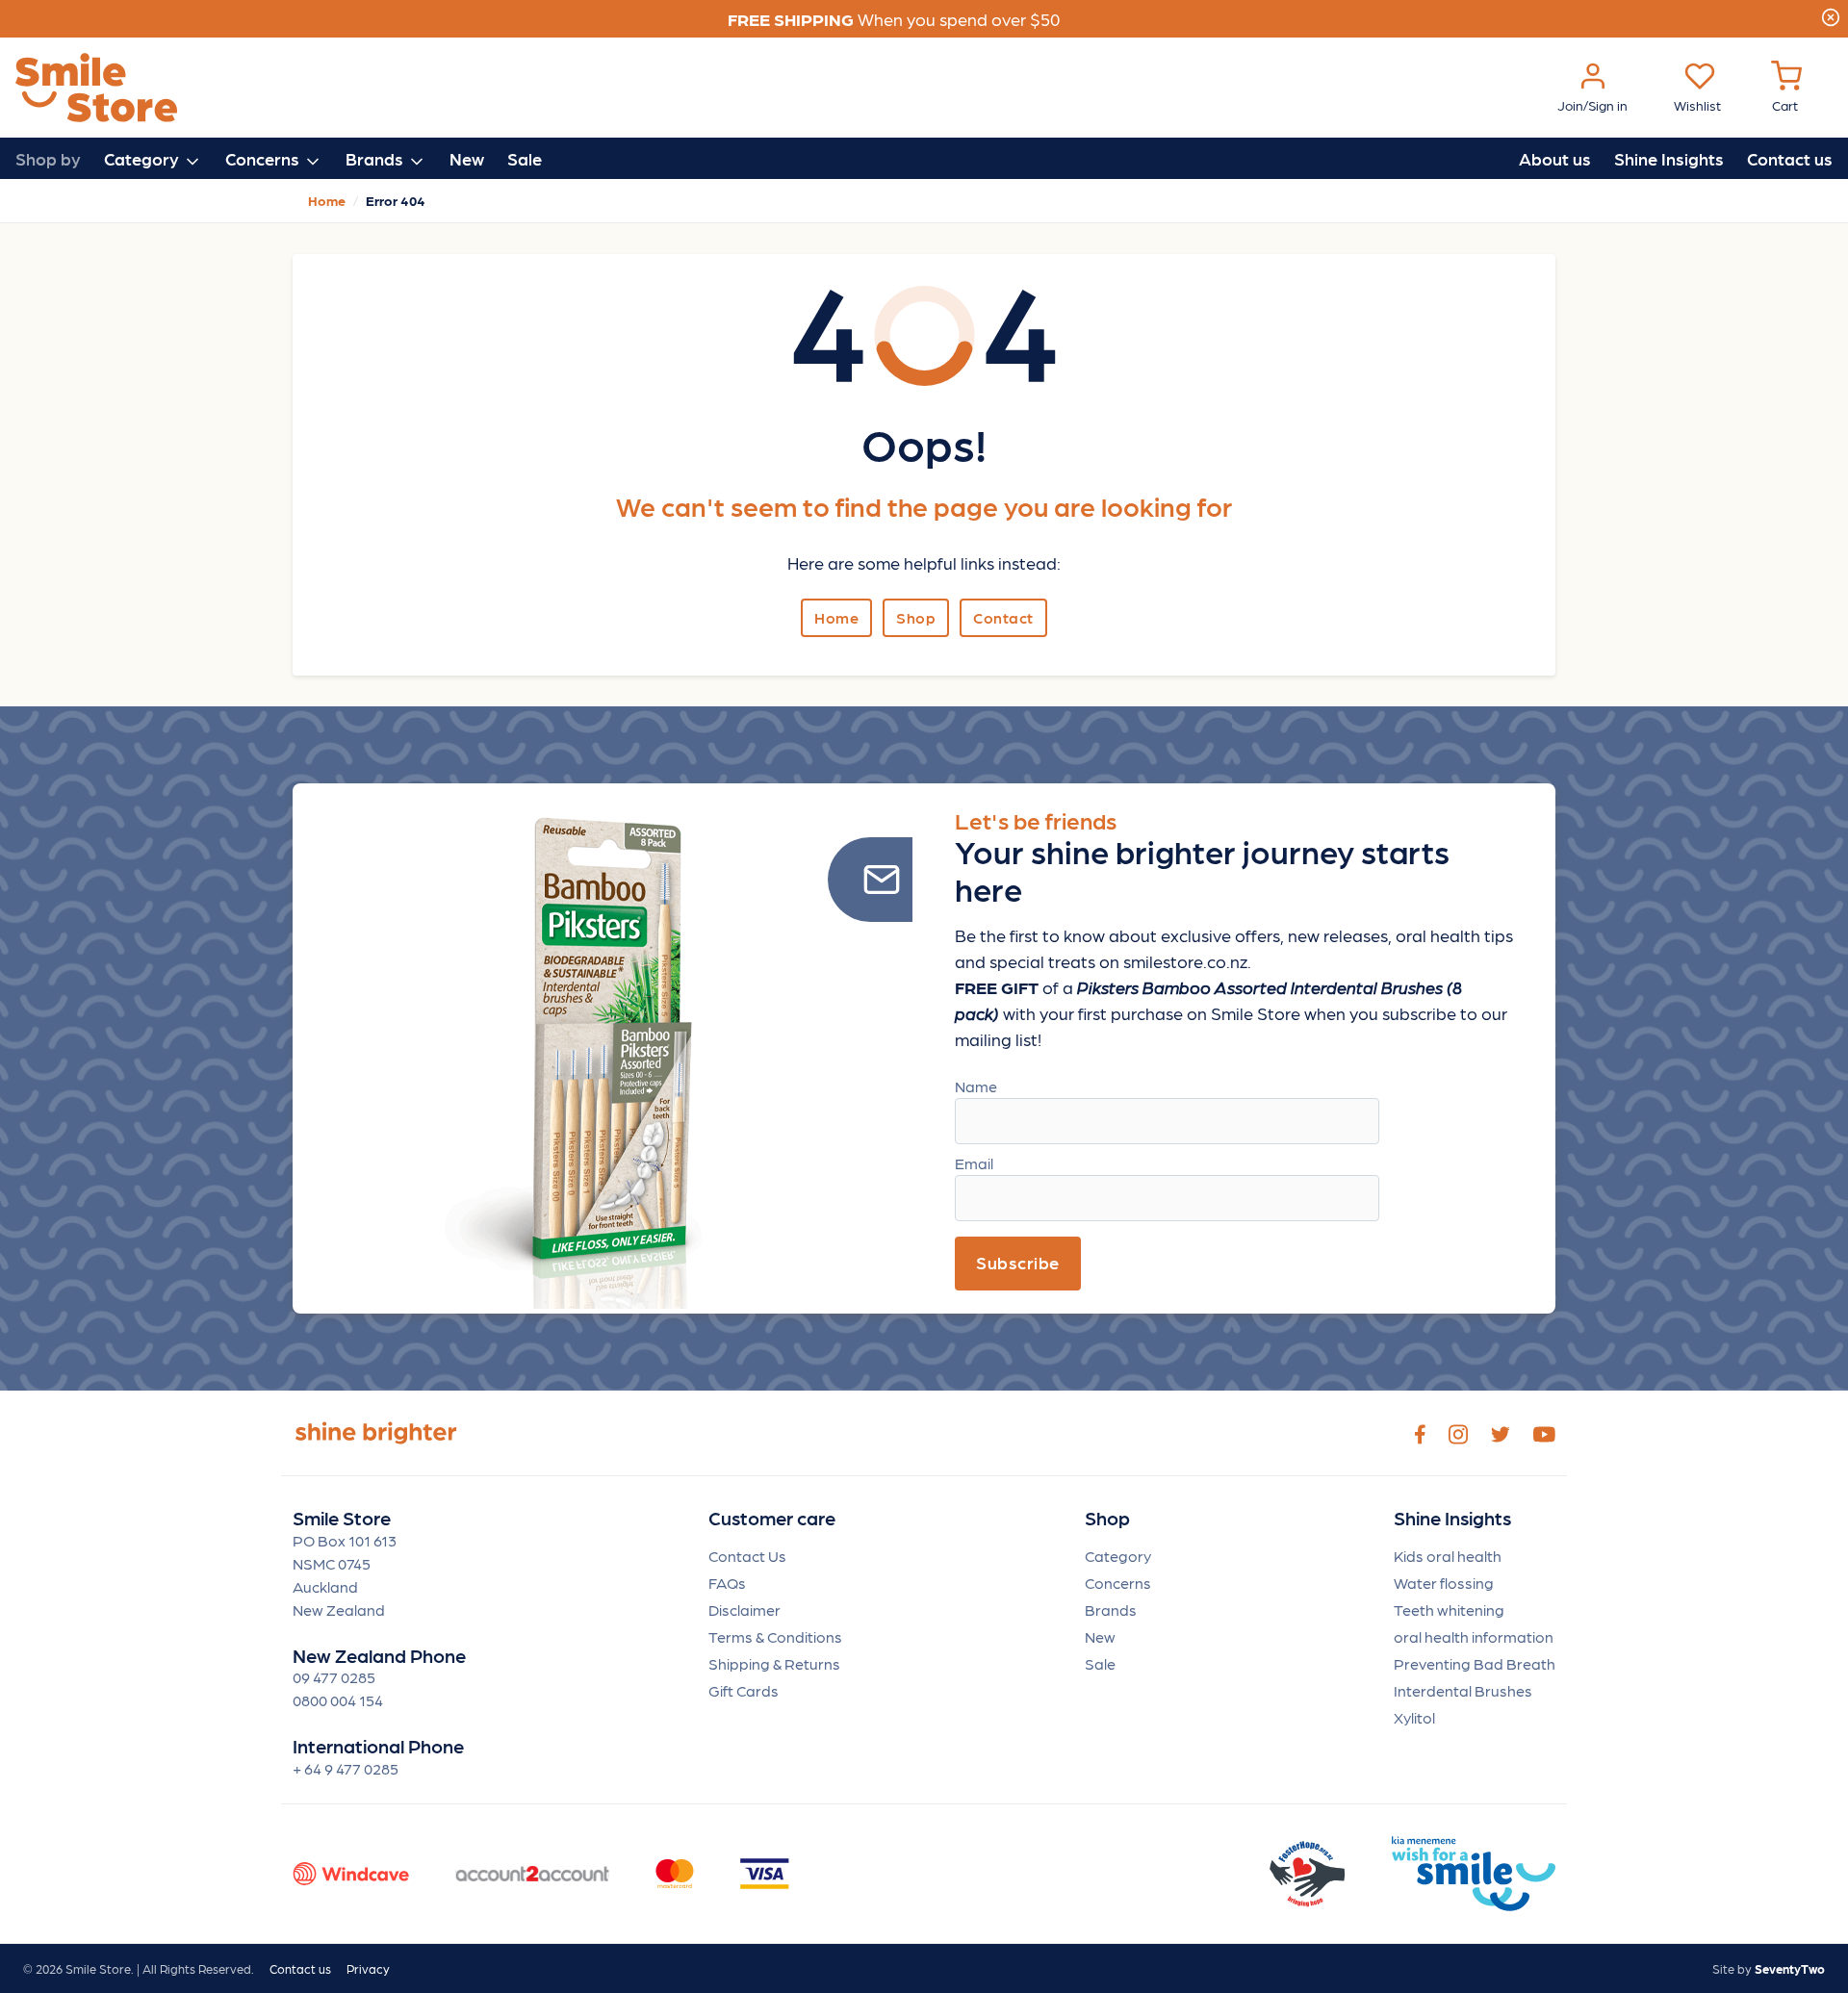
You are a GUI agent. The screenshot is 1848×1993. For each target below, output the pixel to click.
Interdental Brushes (1463, 1690)
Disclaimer (744, 1610)
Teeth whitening (1449, 1610)
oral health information (1474, 1636)
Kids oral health (1448, 1556)
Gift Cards (744, 1690)
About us (1555, 158)
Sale (525, 158)
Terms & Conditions (775, 1636)
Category (1118, 1556)
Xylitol (1414, 1717)
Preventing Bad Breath (1475, 1663)
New (467, 158)
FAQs (727, 1583)
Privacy (368, 1968)
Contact (1003, 617)
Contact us (1790, 158)
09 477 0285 (334, 1677)
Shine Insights (1669, 158)
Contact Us (747, 1556)
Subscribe (1018, 1262)
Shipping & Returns (774, 1663)
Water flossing (1444, 1583)
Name (976, 1086)
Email (974, 1163)
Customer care (772, 1518)
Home (836, 617)
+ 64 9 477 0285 (346, 1768)
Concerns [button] (264, 158)
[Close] (1831, 14)
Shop (916, 617)
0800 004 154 (338, 1700)
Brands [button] (376, 158)
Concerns (1118, 1583)
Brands (1111, 1610)
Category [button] (143, 158)
